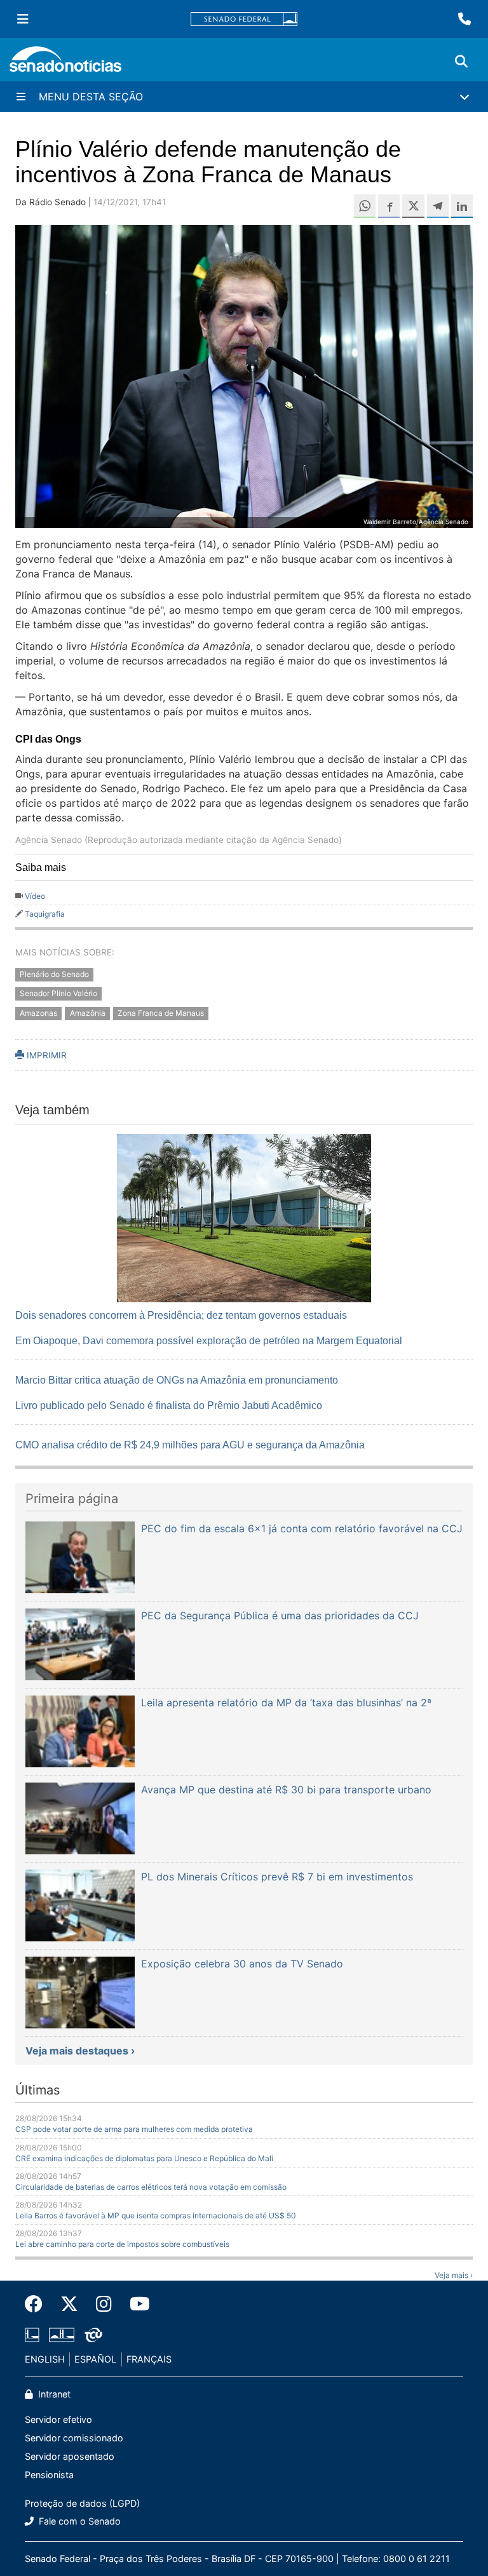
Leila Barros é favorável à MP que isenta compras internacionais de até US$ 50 (156, 2215)
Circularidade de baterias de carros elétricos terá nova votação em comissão (151, 2187)
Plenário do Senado (54, 974)
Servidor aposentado (70, 2456)
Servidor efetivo (58, 2419)
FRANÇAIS (149, 2359)
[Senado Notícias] (65, 64)
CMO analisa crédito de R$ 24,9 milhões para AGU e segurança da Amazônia (190, 1445)
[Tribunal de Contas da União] (93, 2334)
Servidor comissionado (74, 2438)
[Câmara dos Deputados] (32, 2334)
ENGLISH (45, 2359)
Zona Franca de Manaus (161, 1014)
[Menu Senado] (23, 19)
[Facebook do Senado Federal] (38, 2304)
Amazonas (38, 1014)
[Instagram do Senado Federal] (104, 2304)
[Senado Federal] (244, 19)
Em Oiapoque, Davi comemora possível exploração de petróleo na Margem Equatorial (209, 1341)
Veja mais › (454, 2275)
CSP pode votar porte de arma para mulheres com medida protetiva (134, 2129)
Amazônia (88, 1014)
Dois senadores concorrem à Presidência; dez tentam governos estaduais (181, 1315)
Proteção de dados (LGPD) (82, 2503)
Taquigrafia (45, 914)
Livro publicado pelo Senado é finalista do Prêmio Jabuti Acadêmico (169, 1406)
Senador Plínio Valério (58, 994)
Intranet (53, 2394)
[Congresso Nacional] (62, 2334)
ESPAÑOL (95, 2359)
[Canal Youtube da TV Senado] (135, 2304)
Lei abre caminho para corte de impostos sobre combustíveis (122, 2244)
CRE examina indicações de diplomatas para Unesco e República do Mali (144, 2158)
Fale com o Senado (78, 2521)
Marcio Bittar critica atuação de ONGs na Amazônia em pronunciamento (177, 1380)
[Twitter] (69, 2304)
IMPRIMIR (45, 1055)
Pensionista (49, 2475)
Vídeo (35, 896)
